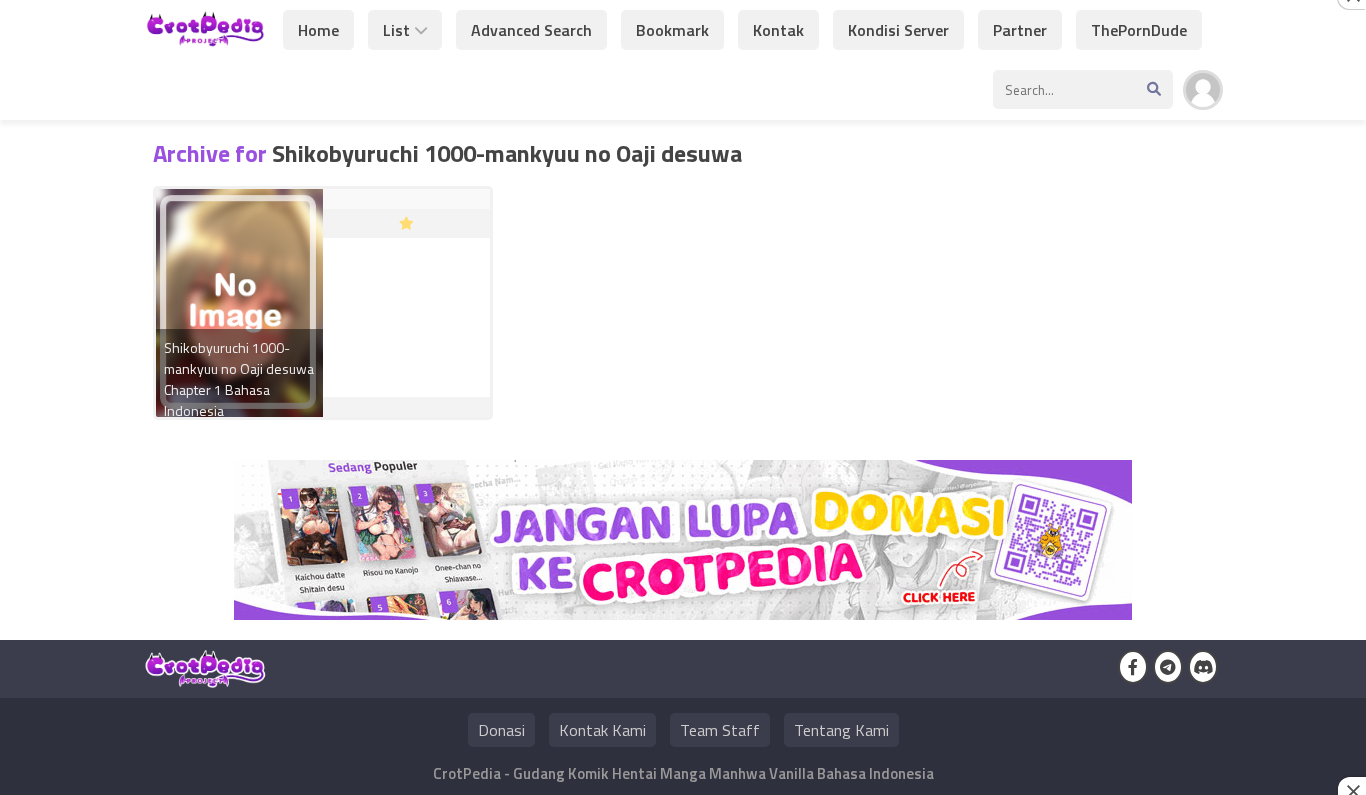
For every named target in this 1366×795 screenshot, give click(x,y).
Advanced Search (531, 30)
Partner (1020, 30)
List (396, 30)
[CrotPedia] (205, 37)
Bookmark (672, 30)
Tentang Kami (841, 730)
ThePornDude (1139, 30)
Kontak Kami (602, 730)
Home (318, 30)
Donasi (501, 730)
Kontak (778, 30)
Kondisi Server (898, 30)
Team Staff (720, 730)
